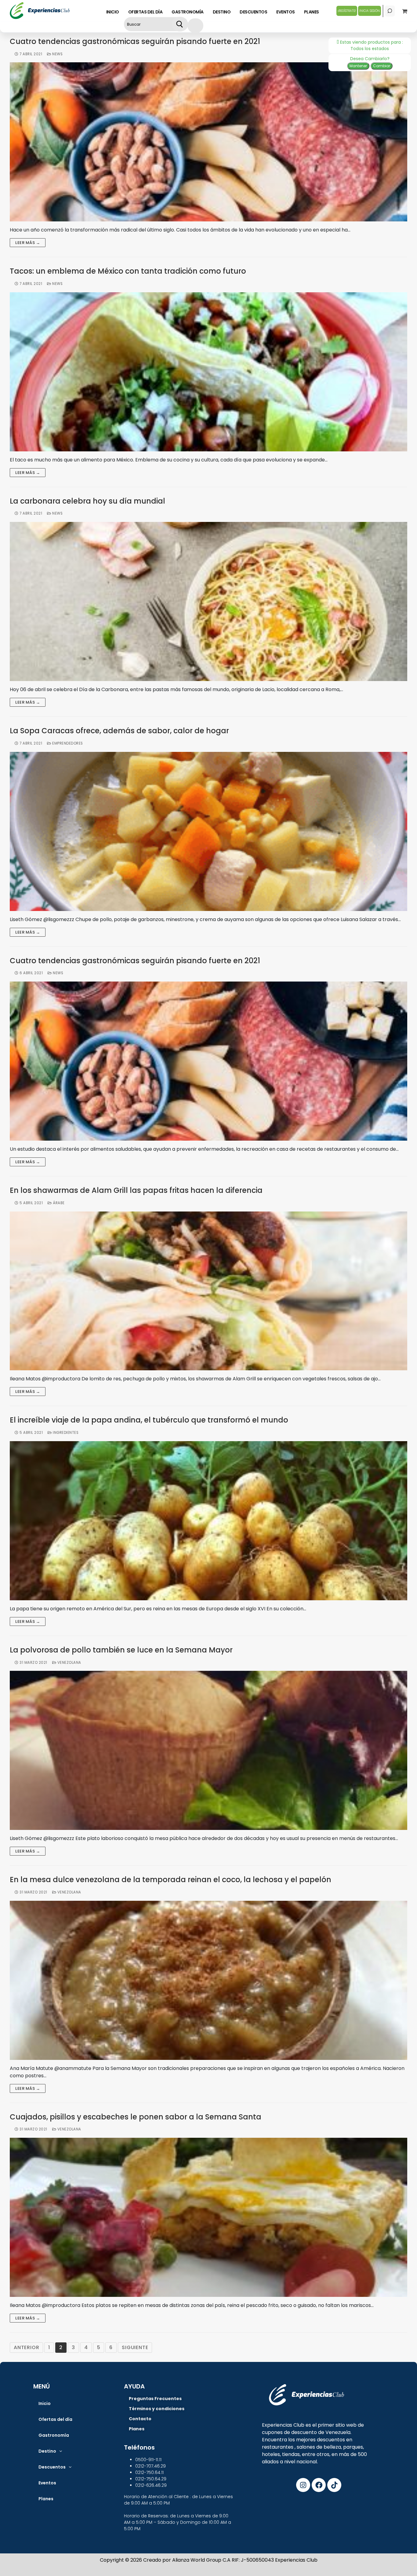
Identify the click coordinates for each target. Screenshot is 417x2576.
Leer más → (28, 243)
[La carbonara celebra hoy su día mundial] (209, 601)
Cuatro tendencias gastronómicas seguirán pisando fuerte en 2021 (135, 42)
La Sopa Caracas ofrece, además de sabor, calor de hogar (119, 731)
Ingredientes (65, 1433)
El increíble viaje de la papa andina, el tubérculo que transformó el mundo (149, 1420)
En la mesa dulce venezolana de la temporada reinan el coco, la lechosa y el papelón (170, 1880)
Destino (47, 2451)
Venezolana (69, 1663)
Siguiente (135, 2347)
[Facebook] (319, 2485)
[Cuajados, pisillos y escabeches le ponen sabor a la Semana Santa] (209, 2217)
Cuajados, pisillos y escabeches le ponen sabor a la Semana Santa (136, 2117)
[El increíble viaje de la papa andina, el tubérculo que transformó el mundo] (209, 1521)
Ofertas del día (55, 2419)
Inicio (45, 2403)
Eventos (47, 2483)
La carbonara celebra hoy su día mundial (87, 501)
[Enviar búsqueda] (180, 24)
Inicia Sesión (370, 11)
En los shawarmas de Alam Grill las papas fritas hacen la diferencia (136, 1191)
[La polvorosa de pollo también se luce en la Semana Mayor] (209, 1750)
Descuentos (52, 2467)
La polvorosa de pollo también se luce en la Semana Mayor (121, 1650)
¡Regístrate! (347, 11)
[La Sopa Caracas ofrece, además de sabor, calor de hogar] (209, 831)
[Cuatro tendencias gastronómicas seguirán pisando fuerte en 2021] (209, 142)
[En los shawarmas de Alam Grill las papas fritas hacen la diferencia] (209, 1291)
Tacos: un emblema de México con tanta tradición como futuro (128, 271)
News (57, 54)
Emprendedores (67, 743)
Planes (46, 2499)
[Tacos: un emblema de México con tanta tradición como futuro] (209, 372)
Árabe (58, 1203)
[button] (50, 2451)
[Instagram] (303, 2485)
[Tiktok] (334, 2485)
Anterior (26, 2347)
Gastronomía (54, 2435)
